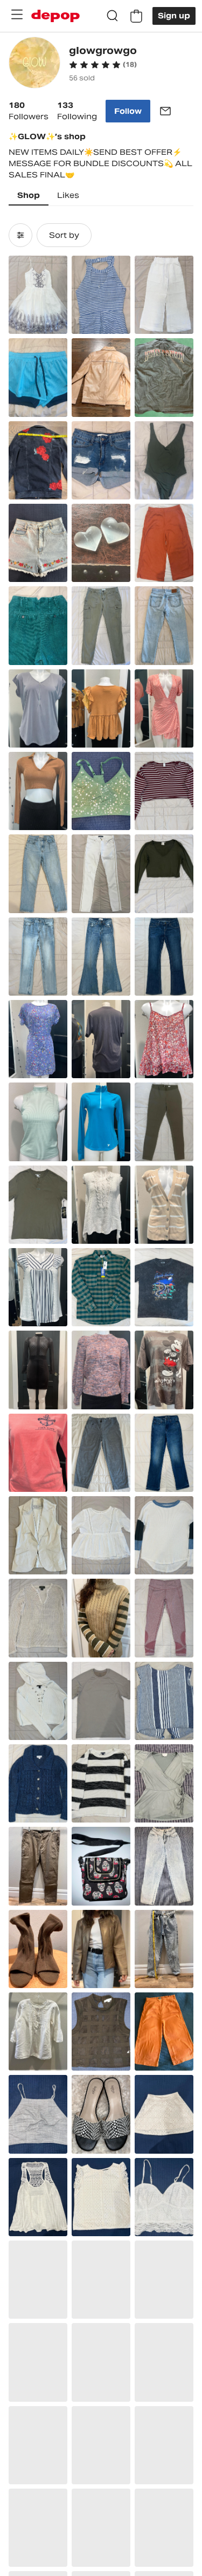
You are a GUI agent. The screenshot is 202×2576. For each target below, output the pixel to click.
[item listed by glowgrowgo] (38, 295)
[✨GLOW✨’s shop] (34, 64)
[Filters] (20, 235)
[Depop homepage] (55, 16)
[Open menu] (17, 15)
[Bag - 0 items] (136, 16)
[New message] (165, 111)
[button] (103, 65)
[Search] (113, 16)
